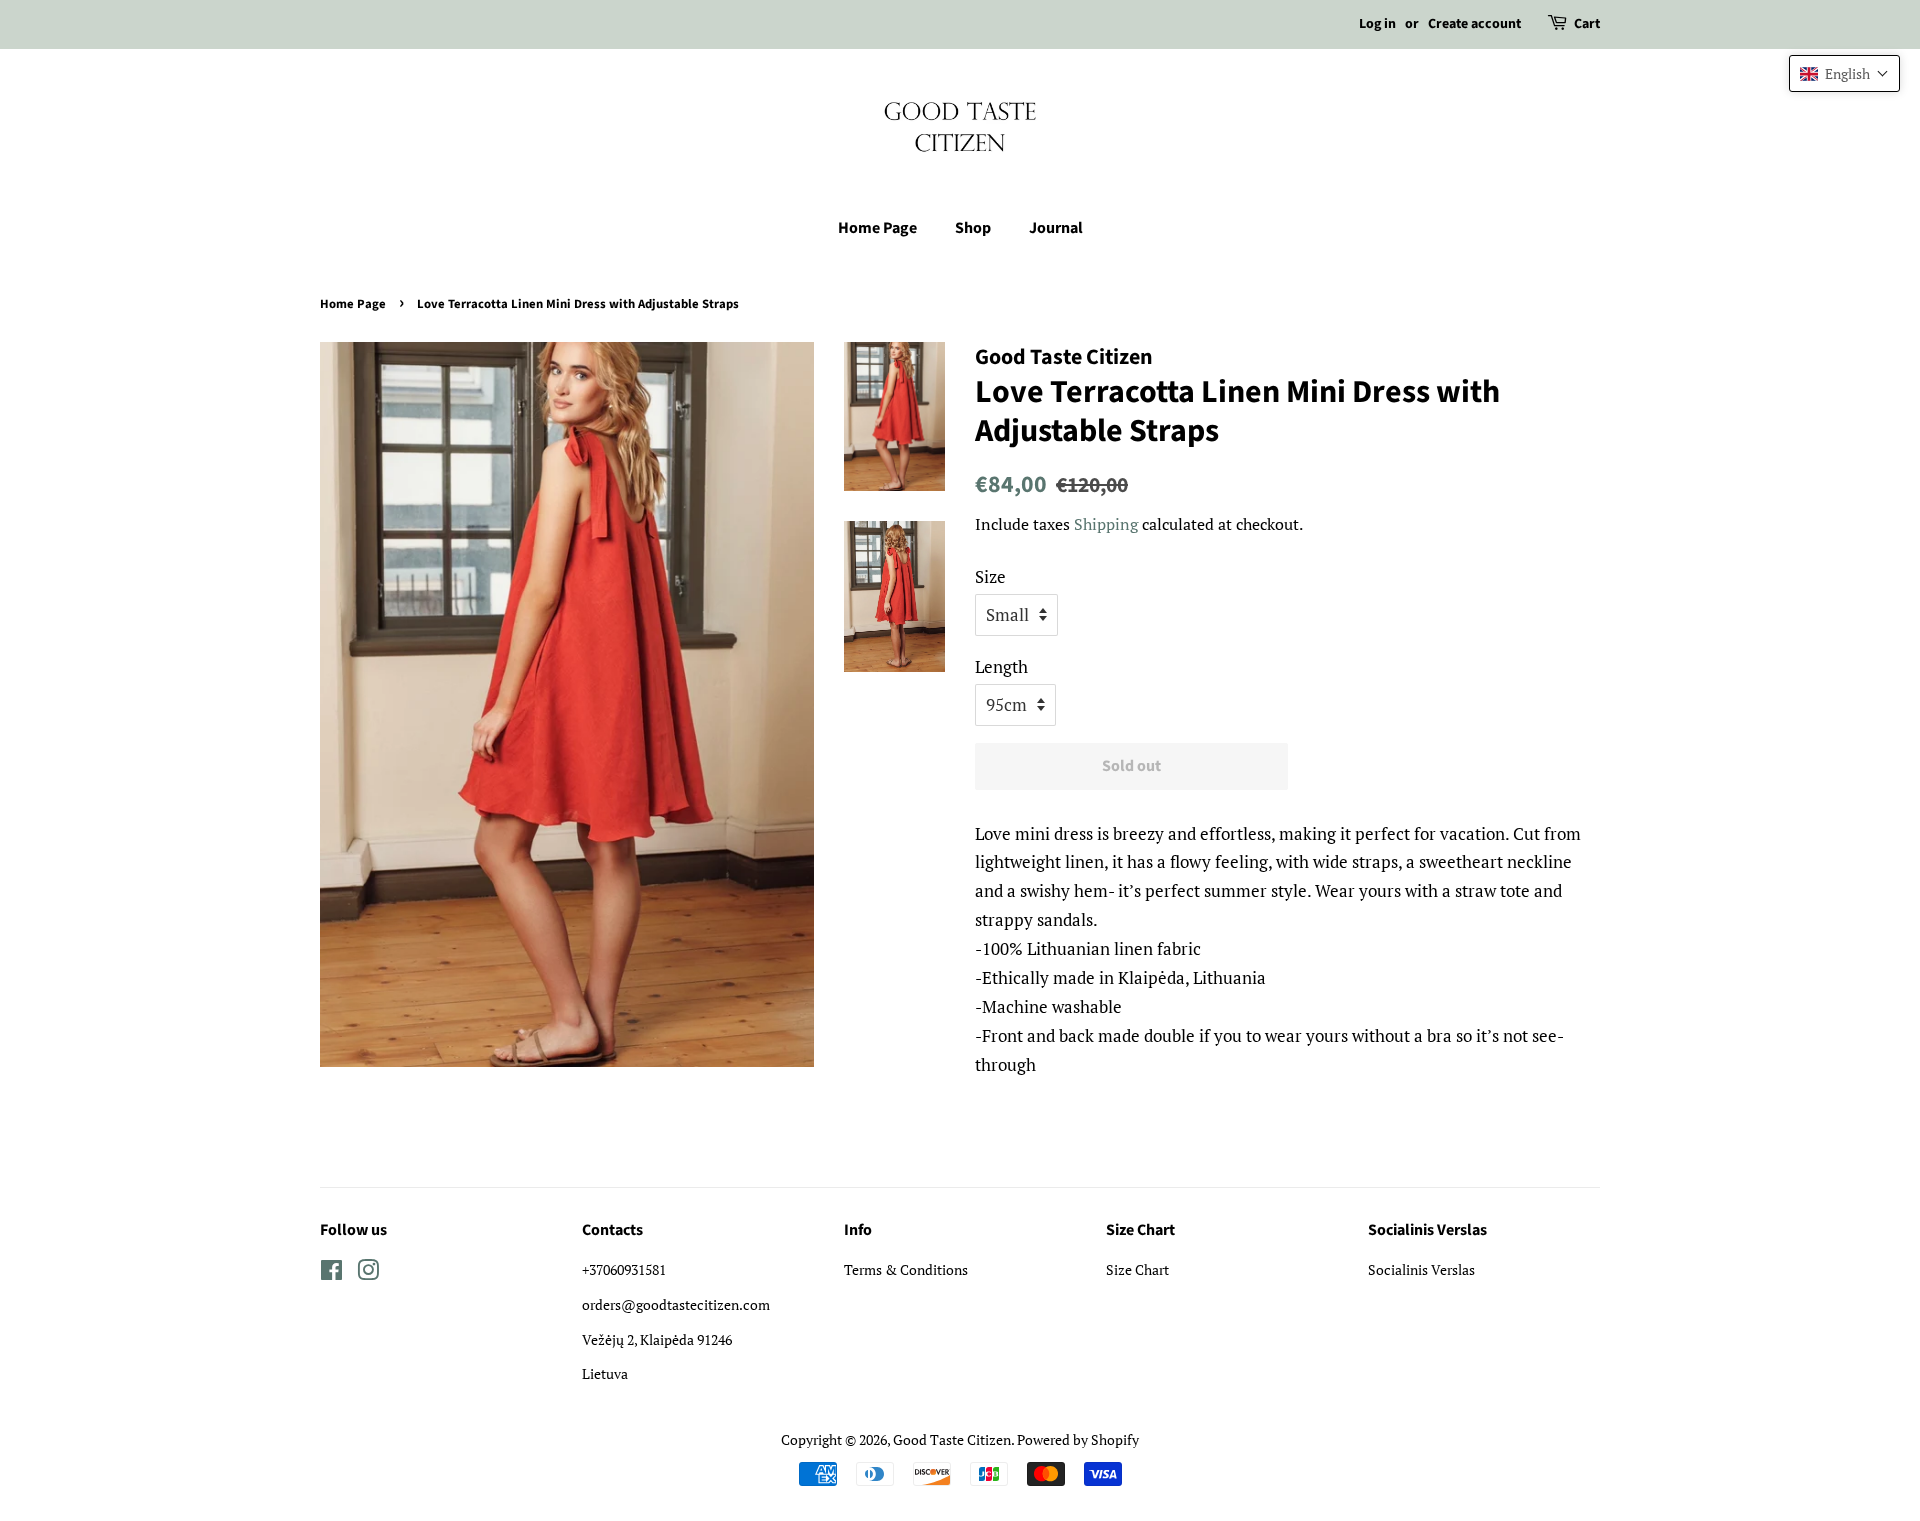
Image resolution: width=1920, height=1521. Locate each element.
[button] (1844, 73)
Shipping (1106, 524)
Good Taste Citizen (952, 1439)
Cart (1587, 24)
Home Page (877, 228)
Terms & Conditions (906, 1269)
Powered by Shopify (1078, 1439)
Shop (973, 228)
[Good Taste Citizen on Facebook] (331, 1273)
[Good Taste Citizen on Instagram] (368, 1273)
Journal (1056, 228)
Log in (1377, 24)
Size (990, 576)
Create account (1474, 24)
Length (1001, 666)
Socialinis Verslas (1421, 1269)
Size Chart (1137, 1269)
